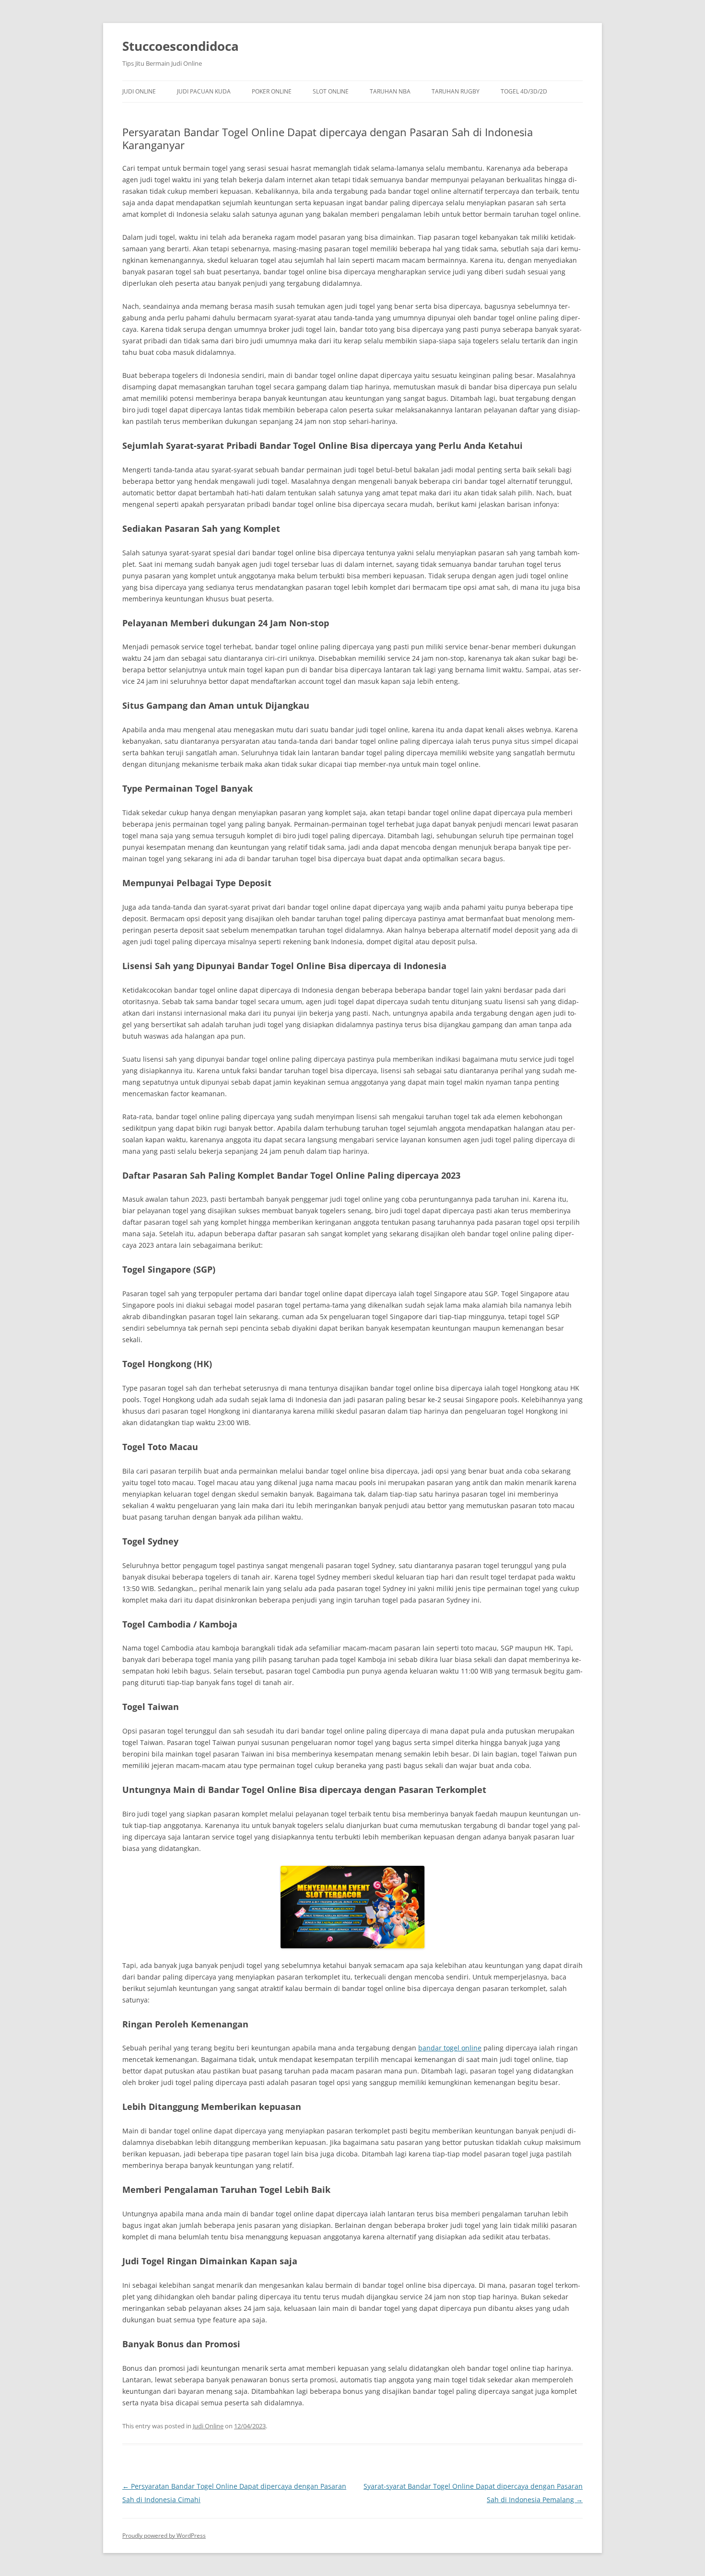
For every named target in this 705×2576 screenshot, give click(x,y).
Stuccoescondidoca (181, 46)
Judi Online (139, 91)
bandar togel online (450, 2048)
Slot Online (331, 91)
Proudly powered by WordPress (164, 2535)
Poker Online (272, 91)
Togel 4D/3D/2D (524, 91)
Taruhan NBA (390, 91)
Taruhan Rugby (456, 91)
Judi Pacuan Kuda (204, 91)
